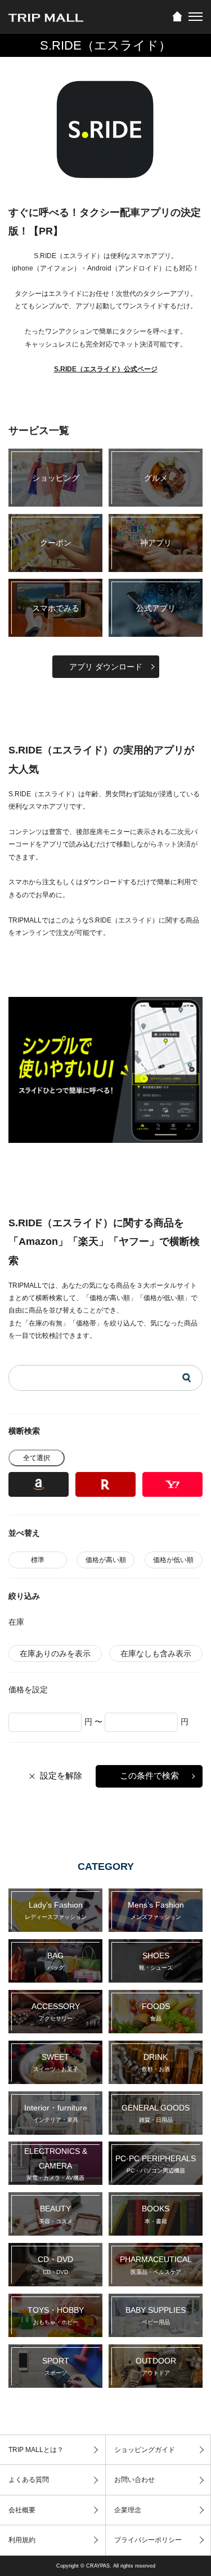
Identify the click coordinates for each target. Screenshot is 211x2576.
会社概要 (22, 2510)
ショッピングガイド (145, 2450)
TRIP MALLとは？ (36, 2450)
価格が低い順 (173, 1560)
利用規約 (22, 2540)
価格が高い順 (106, 1560)
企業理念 (128, 2510)
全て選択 (37, 1458)
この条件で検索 (149, 1775)
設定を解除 (61, 1775)
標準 (38, 1560)
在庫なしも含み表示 (156, 1653)
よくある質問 (29, 2480)
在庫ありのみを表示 (55, 1653)
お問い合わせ (134, 2480)
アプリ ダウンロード (106, 667)
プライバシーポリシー (148, 2540)
